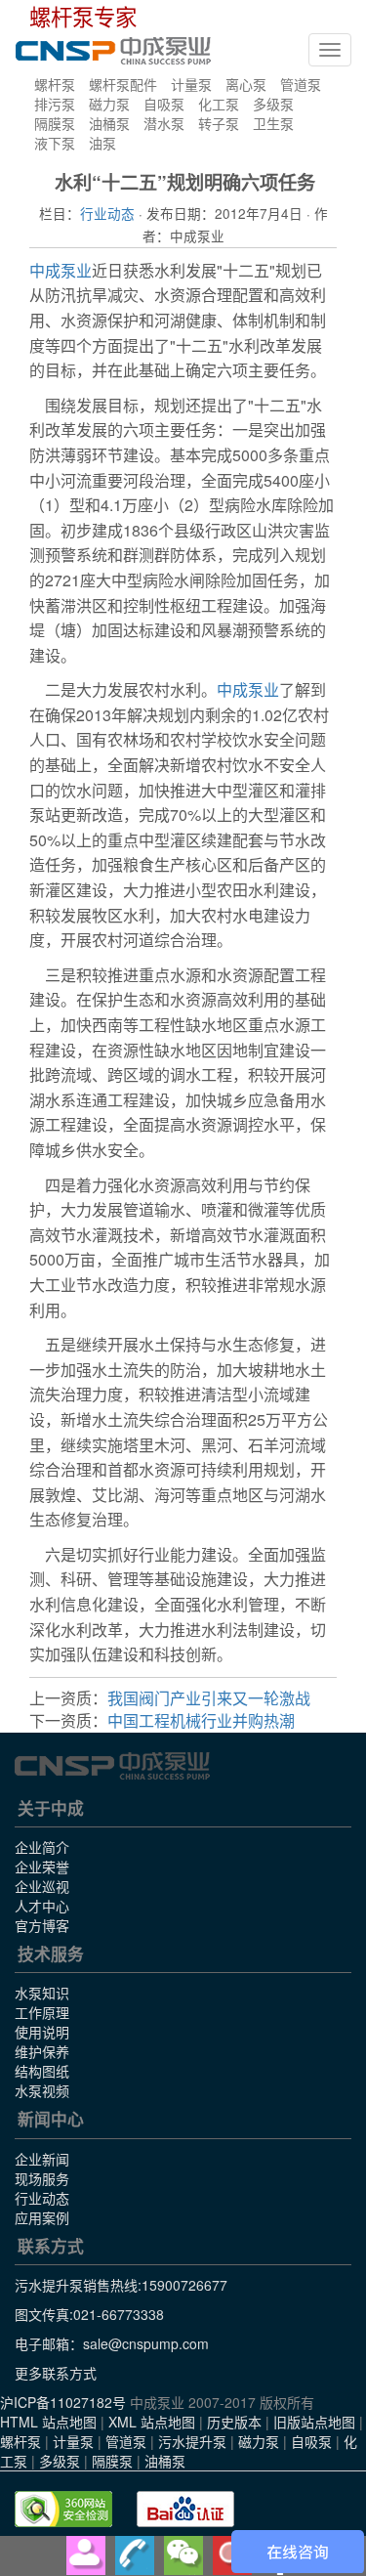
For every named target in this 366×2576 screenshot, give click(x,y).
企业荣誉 (42, 1867)
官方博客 (42, 1925)
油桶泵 (109, 123)
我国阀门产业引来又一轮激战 (209, 1698)
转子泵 (219, 123)
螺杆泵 (55, 84)
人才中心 (42, 1906)
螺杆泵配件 (123, 84)
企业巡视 (42, 1886)
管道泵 (301, 84)
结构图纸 (42, 2071)
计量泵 (191, 84)
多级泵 (273, 104)
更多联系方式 (56, 2373)
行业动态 (107, 213)
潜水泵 (164, 123)
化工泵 (219, 104)
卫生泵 (273, 123)
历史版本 (234, 2422)
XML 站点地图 (152, 2422)
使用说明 (42, 2032)
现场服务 (42, 2178)
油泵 (102, 143)
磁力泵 (109, 104)
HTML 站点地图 (48, 2422)
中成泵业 (61, 270)
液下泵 (55, 143)
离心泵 (246, 84)
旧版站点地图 (314, 2422)
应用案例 (42, 2217)
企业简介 (42, 1847)
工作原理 (42, 2012)
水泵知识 (42, 1993)
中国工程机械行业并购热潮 (201, 1720)
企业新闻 (42, 2159)
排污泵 (55, 104)
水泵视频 (42, 2090)
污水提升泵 (192, 2441)
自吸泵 (164, 104)
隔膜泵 (55, 123)
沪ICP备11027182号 (63, 2402)
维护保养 (42, 2051)
